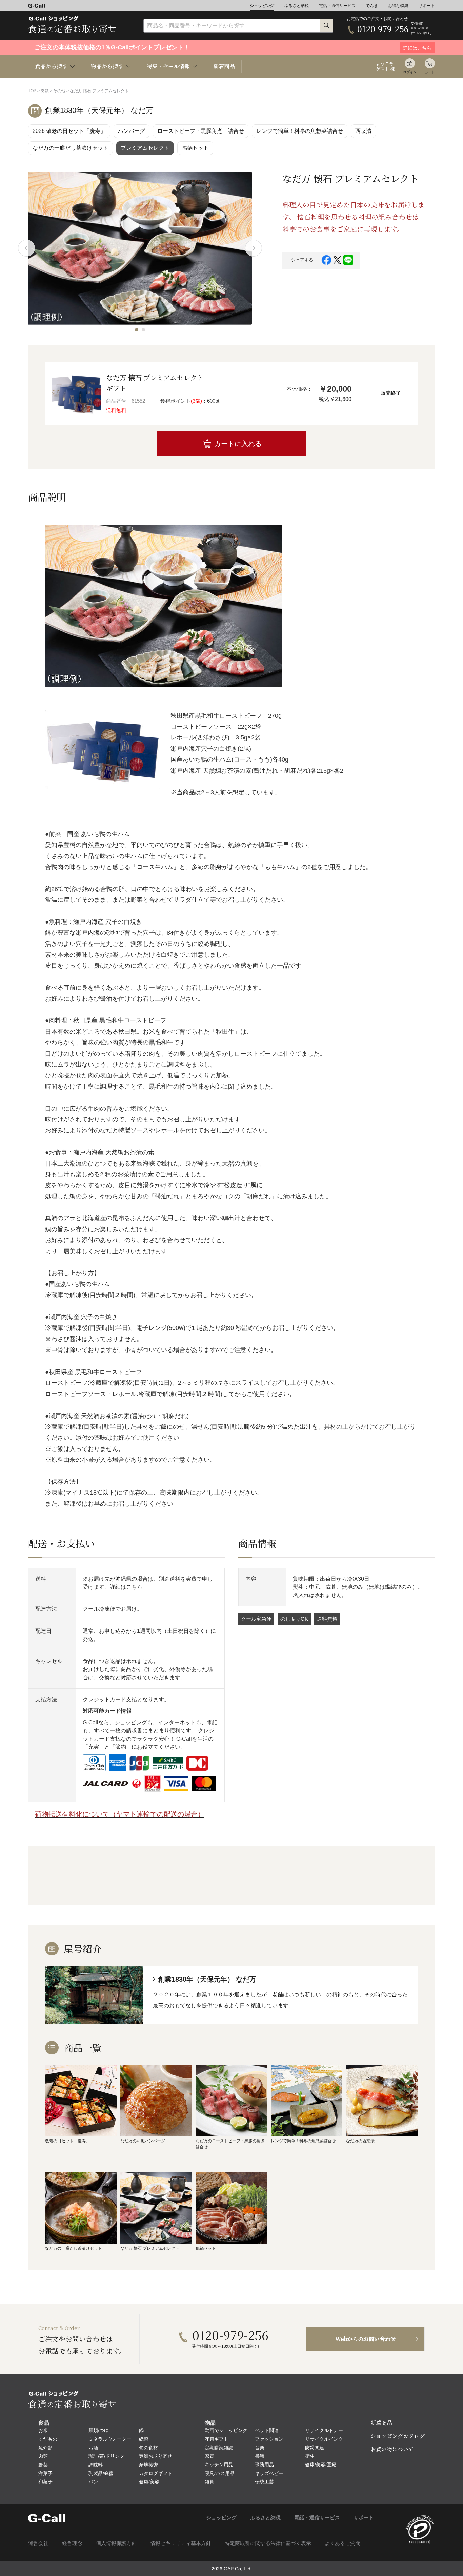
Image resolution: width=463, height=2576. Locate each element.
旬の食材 (148, 2448)
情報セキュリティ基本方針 (181, 2543)
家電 (209, 2456)
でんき (372, 6)
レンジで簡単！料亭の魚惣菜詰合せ (300, 131)
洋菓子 (45, 2473)
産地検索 (148, 2465)
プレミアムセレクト (145, 148)
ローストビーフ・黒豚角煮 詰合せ (201, 131)
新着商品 (224, 66)
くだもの (48, 2439)
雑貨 (209, 2482)
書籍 (260, 2456)
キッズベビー (269, 2473)
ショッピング (262, 6)
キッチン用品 (219, 2465)
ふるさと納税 (297, 6)
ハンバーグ (132, 131)
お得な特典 (398, 6)
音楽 (260, 2448)
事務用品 (264, 2465)
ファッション (269, 2439)
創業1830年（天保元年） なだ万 (99, 110)
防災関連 (315, 2448)
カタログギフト (156, 2473)
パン (93, 2482)
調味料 (96, 2465)
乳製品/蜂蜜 (101, 2473)
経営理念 (72, 2543)
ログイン (410, 72)
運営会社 (38, 2543)
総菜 (144, 2439)
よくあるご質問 (343, 2543)
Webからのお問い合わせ (366, 2339)
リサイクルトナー (324, 2430)
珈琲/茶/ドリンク (106, 2456)
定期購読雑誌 (219, 2448)
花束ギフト (217, 2439)
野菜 (43, 2465)
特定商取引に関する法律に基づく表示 (268, 2543)
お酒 (93, 2448)
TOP (32, 91)
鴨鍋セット (195, 148)
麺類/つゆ (99, 2430)
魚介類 (45, 2448)
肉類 (45, 91)
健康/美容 (149, 2482)
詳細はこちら (126, 1587)
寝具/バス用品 (220, 2473)
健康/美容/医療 (321, 2465)
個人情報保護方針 (116, 2543)
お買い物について (392, 2449)
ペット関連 (267, 2430)
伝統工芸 (264, 2482)
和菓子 (45, 2482)
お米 (43, 2430)
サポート (427, 6)
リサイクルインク (324, 2439)
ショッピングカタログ (398, 2436)
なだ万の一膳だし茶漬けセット (71, 148)
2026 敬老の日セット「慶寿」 (69, 131)
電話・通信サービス (337, 6)
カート (430, 72)
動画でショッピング (226, 2430)
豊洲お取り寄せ (156, 2456)
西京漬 (363, 131)
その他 (59, 91)
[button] (137, 330)
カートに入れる (238, 444)
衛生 (310, 2456)
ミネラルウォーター (110, 2439)
